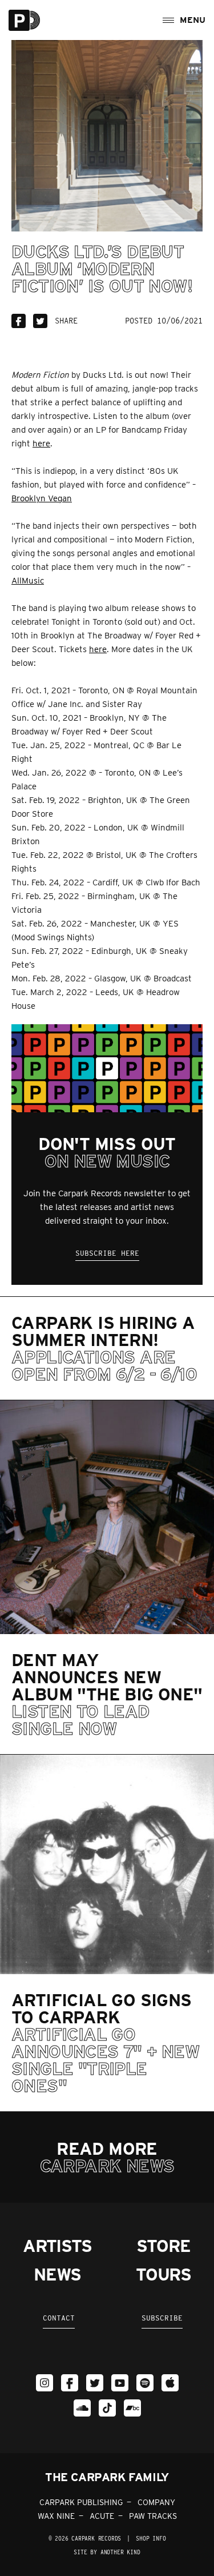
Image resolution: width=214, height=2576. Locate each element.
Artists (57, 2246)
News (57, 2274)
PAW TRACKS (153, 2516)
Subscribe (162, 2318)
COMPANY (156, 2502)
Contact (59, 2318)
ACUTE (102, 2516)
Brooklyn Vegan (42, 498)
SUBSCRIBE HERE (107, 1253)
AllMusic (28, 581)
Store (163, 2246)
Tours (163, 2274)
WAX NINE (56, 2516)
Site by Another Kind (107, 2552)
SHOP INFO (151, 2538)
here (41, 444)
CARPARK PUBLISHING (81, 2502)
